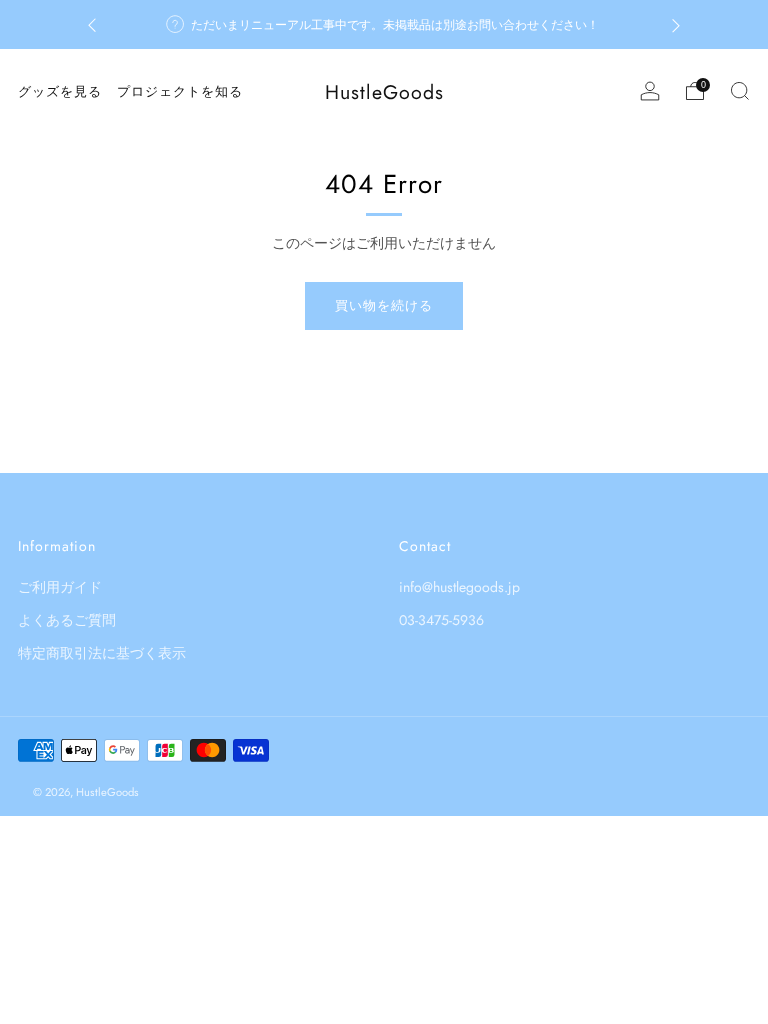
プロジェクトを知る (180, 91)
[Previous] (92, 24)
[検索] (740, 91)
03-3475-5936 (441, 620)
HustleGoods (384, 92)
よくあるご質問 (67, 620)
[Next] (676, 24)
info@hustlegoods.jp (459, 587)
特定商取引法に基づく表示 (102, 653)
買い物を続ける (384, 305)
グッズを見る (60, 91)
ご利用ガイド (60, 587)
